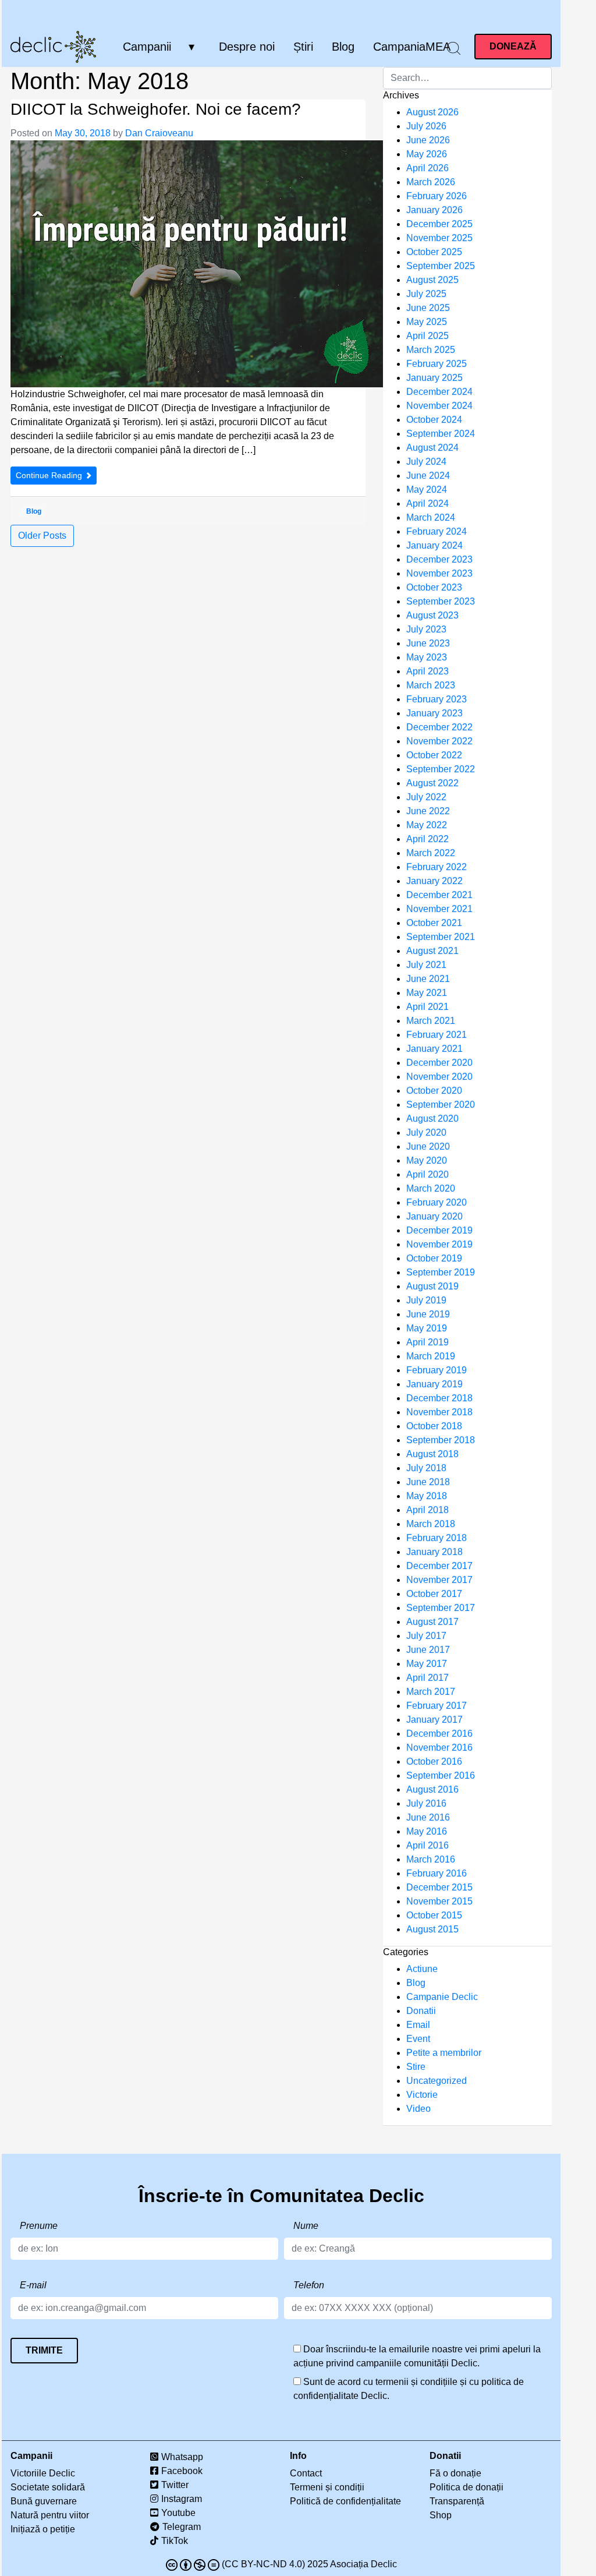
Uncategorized (437, 2081)
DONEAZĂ (513, 46)
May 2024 (427, 490)
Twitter (175, 2485)
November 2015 (439, 1901)
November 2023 (439, 573)
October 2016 (434, 1761)
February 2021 (437, 1035)
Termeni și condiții (327, 2487)
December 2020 (439, 1063)
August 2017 (432, 1622)
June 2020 (428, 1146)
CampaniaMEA (412, 47)
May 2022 (427, 825)
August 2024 (432, 448)
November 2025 (439, 238)
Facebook (182, 2471)
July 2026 (426, 126)
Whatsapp (182, 2457)
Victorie (422, 2095)
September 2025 (441, 266)
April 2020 (428, 1174)
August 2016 (432, 1789)
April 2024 (428, 503)
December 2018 (439, 1398)
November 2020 (439, 1077)
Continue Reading (50, 475)
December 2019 (439, 1230)
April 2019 (428, 1342)
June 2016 (428, 1817)
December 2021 (439, 895)
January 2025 (434, 378)
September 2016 (441, 1775)
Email (418, 2025)
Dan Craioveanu (159, 133)
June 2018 (428, 1482)
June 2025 (428, 308)
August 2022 (432, 783)
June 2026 (428, 140)
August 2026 (432, 112)
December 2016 (439, 1734)
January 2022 (434, 881)
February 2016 (437, 1873)
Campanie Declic (442, 1997)
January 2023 (434, 713)
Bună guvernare (44, 2501)
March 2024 (431, 517)
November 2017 (439, 1580)
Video (418, 2109)
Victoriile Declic (43, 2473)
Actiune (422, 1969)
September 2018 (441, 1440)
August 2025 (432, 280)
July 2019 (426, 1300)
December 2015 (439, 1887)
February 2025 (437, 364)
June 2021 (428, 979)
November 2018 (439, 1412)
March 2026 (431, 182)
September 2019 (441, 1272)
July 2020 (426, 1132)
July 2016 (426, 1803)
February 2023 (437, 699)
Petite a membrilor (444, 2053)
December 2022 (439, 727)
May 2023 (427, 657)
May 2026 (427, 154)
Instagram (182, 2499)
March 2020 (431, 1188)
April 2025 (428, 336)
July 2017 (426, 1636)
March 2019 (431, 1356)
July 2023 (426, 629)
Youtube (178, 2513)
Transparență (457, 2501)
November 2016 (439, 1748)
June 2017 (428, 1650)
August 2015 (432, 1929)
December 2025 (439, 224)
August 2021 (432, 951)
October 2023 (434, 587)
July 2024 (426, 462)
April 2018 (428, 1510)
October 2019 (434, 1258)
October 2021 (434, 923)
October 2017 (434, 1594)
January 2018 (434, 1552)
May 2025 (427, 322)
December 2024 (439, 392)
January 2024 (434, 545)
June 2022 (428, 811)
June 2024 (428, 476)
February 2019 (437, 1370)
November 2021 (439, 909)
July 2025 (426, 294)
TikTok (175, 2541)
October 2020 (434, 1091)
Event (418, 2039)
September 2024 (441, 434)
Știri (303, 47)
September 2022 (441, 769)
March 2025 (431, 350)
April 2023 (428, 671)
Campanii (147, 47)
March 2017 (431, 1692)
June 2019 (428, 1314)
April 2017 (428, 1678)
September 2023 (441, 601)
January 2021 (434, 1049)
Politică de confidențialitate (345, 2501)
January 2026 (434, 210)
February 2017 (437, 1706)
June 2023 (428, 643)
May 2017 (427, 1664)
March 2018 (431, 1524)
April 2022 (428, 839)
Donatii (421, 2011)
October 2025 (434, 252)
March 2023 (431, 685)
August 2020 (432, 1119)
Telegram (182, 2527)
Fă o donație (455, 2473)
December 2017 (439, 1566)
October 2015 (434, 1915)
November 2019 (439, 1244)
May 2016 (427, 1831)
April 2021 (428, 1007)
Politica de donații (466, 2487)
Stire (416, 2067)
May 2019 (427, 1328)
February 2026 (437, 196)
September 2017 (441, 1608)
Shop (441, 2515)
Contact (306, 2473)
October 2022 (434, 755)
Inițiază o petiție (43, 2529)
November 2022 (439, 741)
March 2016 (431, 1859)
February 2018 (437, 1538)
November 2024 (439, 406)
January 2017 (434, 1720)
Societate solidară (48, 2487)
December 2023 (439, 559)
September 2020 (441, 1105)
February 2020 (437, 1202)
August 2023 (432, 615)
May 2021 (427, 993)
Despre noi (247, 47)
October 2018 (434, 1426)
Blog (343, 47)
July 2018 (426, 1468)
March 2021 (431, 1021)
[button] (454, 48)
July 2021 (426, 965)
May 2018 (427, 1496)
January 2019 (434, 1384)
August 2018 (432, 1454)
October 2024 (434, 420)
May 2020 (427, 1160)
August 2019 (432, 1286)
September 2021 (441, 937)
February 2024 (437, 531)
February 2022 (437, 867)
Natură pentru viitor (50, 2515)
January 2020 (434, 1216)
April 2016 (428, 1845)
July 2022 (426, 797)
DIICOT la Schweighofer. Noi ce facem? (156, 109)
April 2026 (428, 168)
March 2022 (431, 853)
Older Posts (42, 536)
